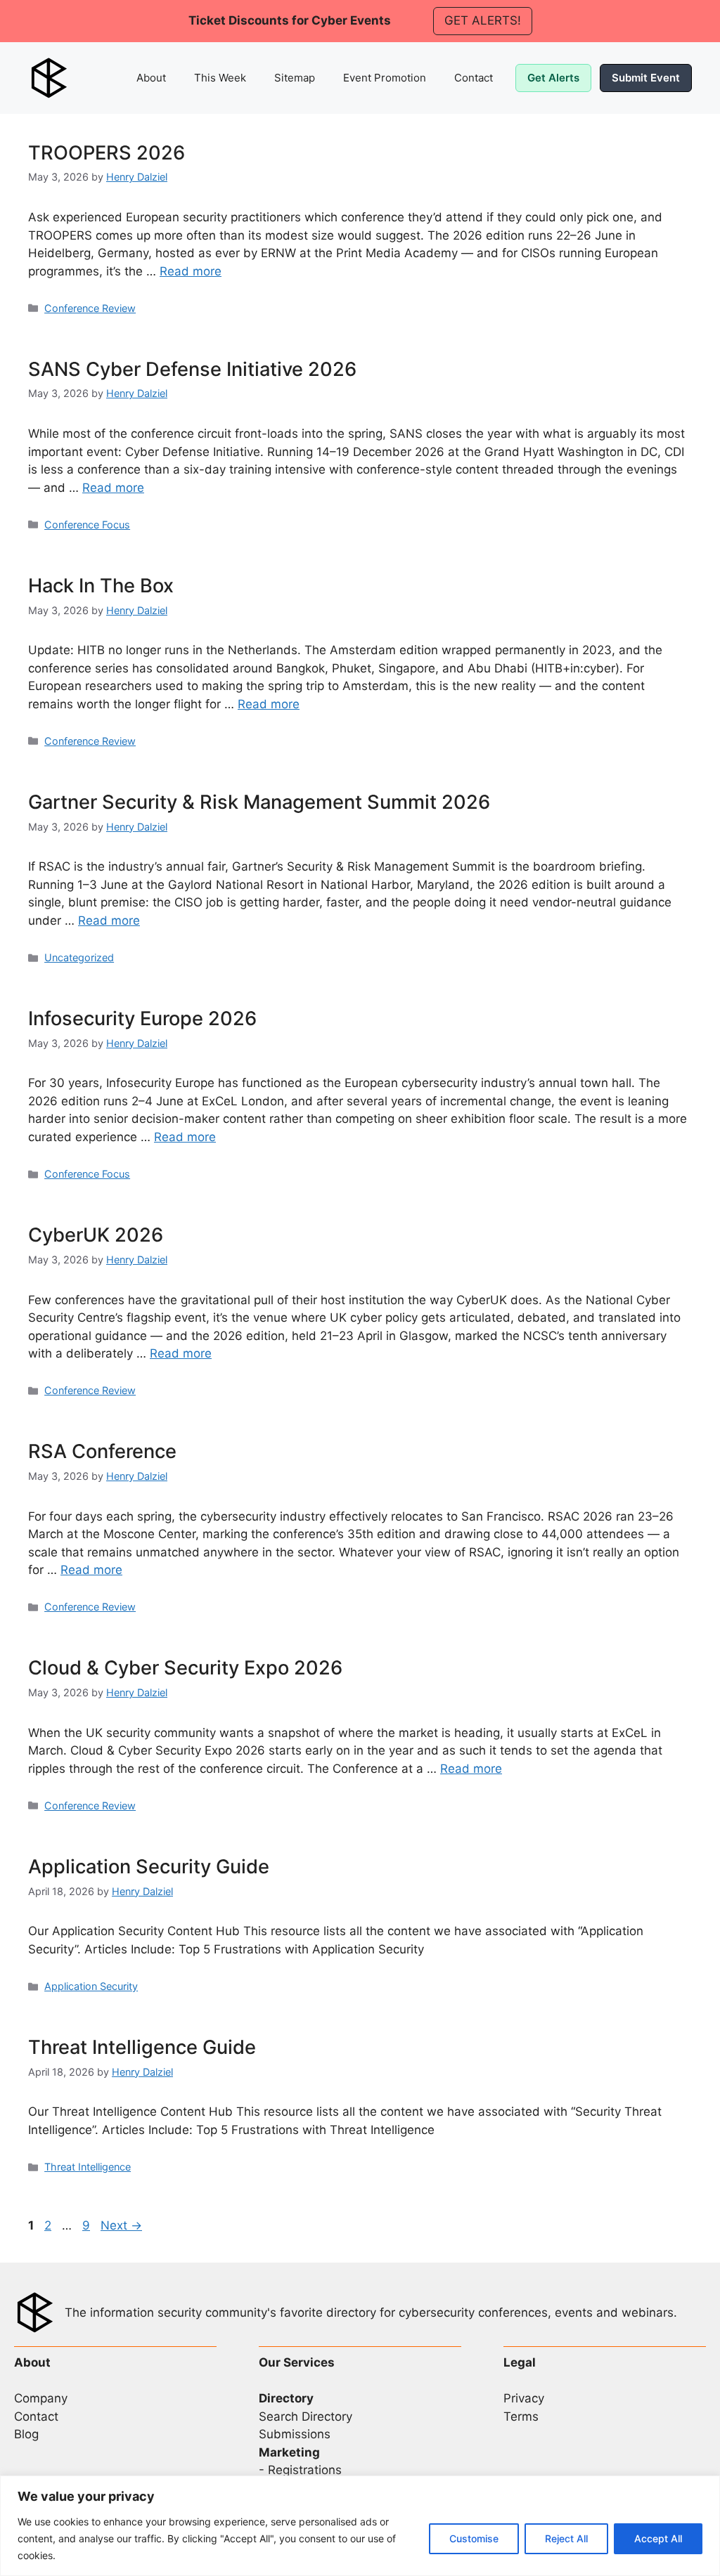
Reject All (566, 2538)
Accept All (658, 2538)
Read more (191, 271)
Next (121, 2225)
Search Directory (306, 2416)
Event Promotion (385, 78)
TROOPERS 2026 (107, 153)
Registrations (305, 2470)
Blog (26, 2434)
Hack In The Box (101, 586)
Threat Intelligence (88, 2167)
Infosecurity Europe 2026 (142, 1019)
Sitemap (295, 78)
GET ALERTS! (483, 20)
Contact (474, 78)
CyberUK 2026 (96, 1235)
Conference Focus (87, 525)
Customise (474, 2538)
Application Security (91, 1986)
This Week (220, 78)
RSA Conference (102, 1451)
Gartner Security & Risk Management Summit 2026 (259, 802)
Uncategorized (79, 957)
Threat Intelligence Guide (142, 2047)
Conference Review (90, 308)
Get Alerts (553, 78)
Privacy (524, 2398)
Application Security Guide (149, 1867)
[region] (360, 2526)
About (151, 78)
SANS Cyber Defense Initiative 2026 (192, 369)
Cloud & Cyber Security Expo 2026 (185, 1668)
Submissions (295, 2434)
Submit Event (646, 78)
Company (41, 2398)
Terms (521, 2416)
